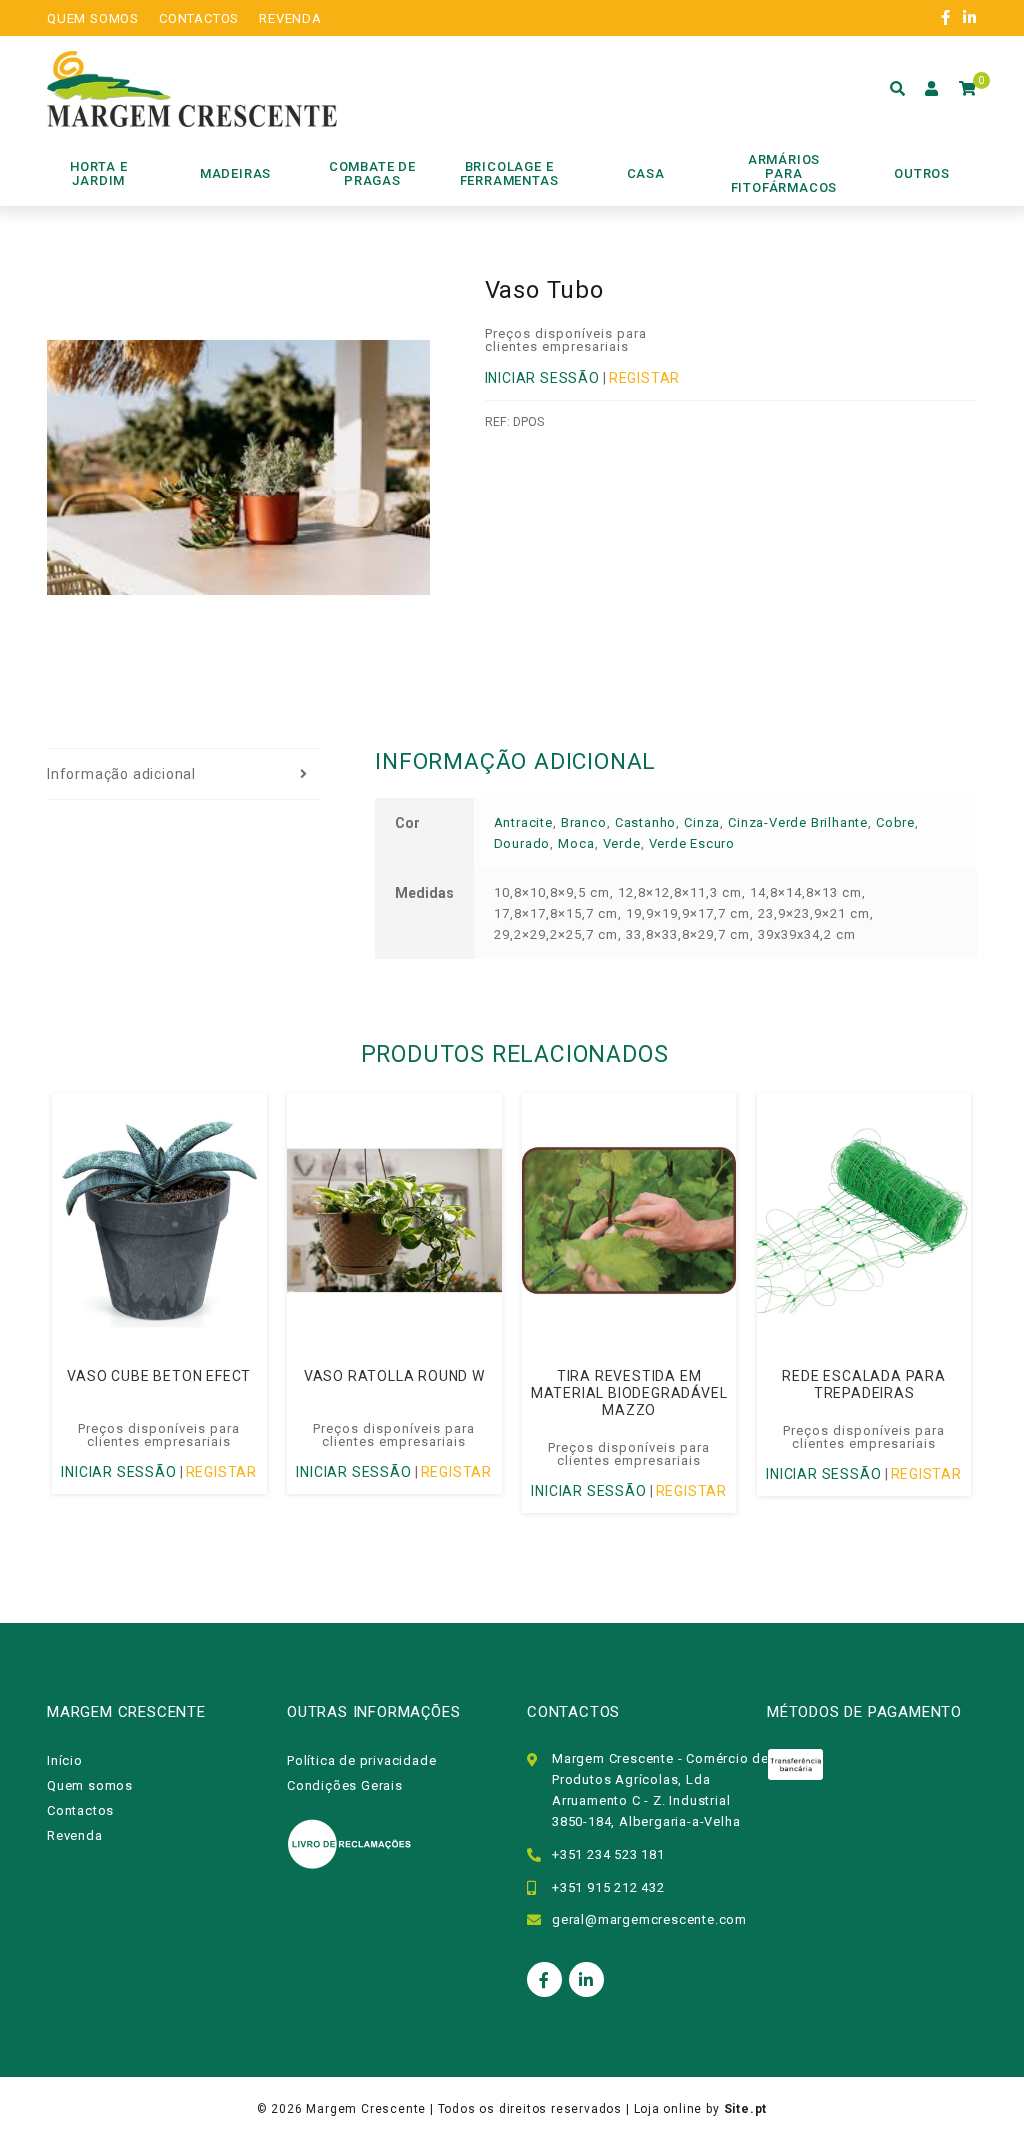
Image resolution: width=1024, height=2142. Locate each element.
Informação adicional (121, 774)
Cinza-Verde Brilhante (798, 822)
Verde (622, 843)
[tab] (184, 775)
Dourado (522, 843)
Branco (584, 822)
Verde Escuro (692, 843)
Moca (576, 843)
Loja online (668, 2109)
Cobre (895, 822)
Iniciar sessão (542, 378)
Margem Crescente (366, 2109)
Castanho (645, 822)
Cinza (702, 822)
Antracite (523, 822)
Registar (644, 378)
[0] (968, 89)
